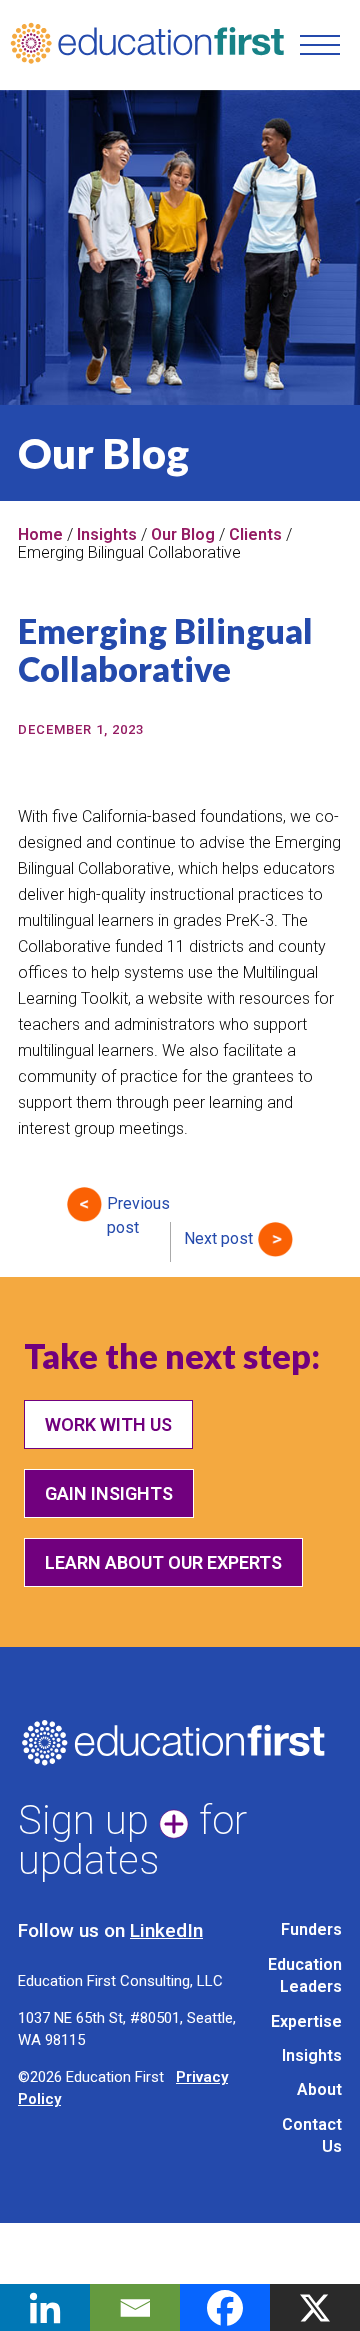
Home (40, 534)
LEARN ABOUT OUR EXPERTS (163, 1562)
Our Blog (183, 534)
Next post (218, 1238)
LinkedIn (166, 1930)
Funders (311, 1929)
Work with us (108, 1424)
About (319, 2089)
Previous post (138, 1208)
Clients (255, 534)
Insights (107, 534)
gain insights (109, 1493)
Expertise (306, 2021)
